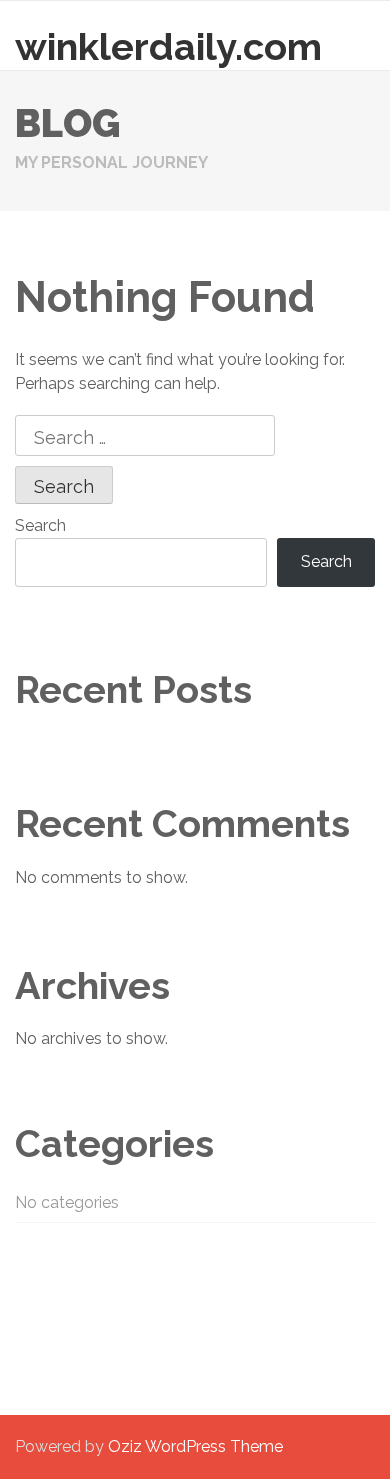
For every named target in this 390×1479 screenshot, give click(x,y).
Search (40, 525)
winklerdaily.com (168, 46)
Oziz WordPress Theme (195, 1446)
